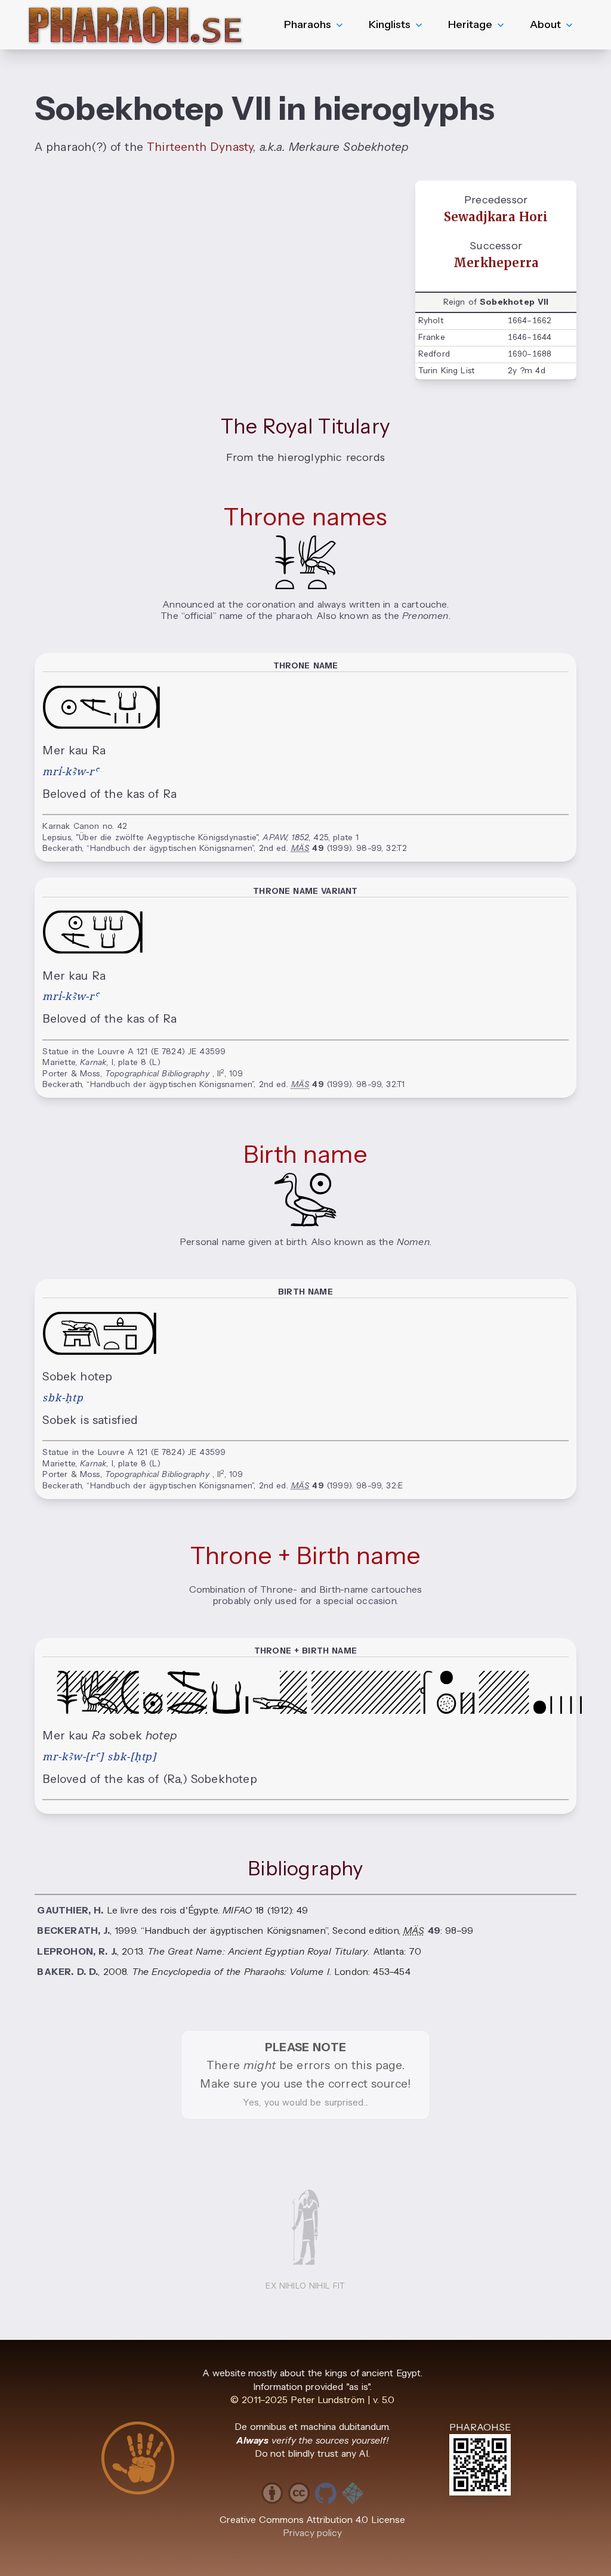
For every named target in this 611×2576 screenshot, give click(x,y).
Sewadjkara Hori (496, 217)
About (545, 24)
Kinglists (390, 24)
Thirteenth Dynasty (200, 147)
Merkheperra (496, 263)
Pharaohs (308, 24)
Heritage (470, 24)
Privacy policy (313, 2533)
